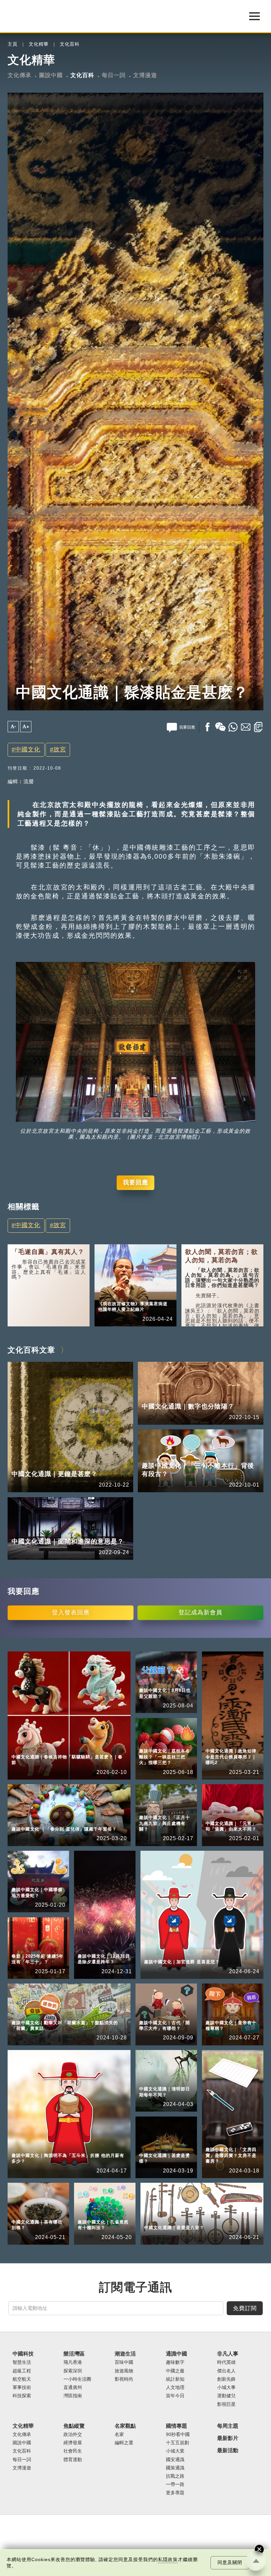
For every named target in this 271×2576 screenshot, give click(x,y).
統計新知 (175, 2379)
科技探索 (22, 2396)
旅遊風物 (124, 2371)
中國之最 (175, 2371)
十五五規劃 (177, 2443)
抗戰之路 (175, 2476)
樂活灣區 (74, 2354)
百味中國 (124, 2362)
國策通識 (175, 2468)
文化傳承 (19, 75)
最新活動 (228, 2450)
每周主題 (228, 2426)
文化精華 (39, 44)
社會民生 (73, 2451)
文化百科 (70, 44)
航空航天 (22, 2379)
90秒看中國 (178, 2434)
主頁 (13, 44)
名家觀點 (125, 2426)
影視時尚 (124, 2379)
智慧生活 (22, 2362)
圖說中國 (51, 75)
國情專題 (176, 2426)
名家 (119, 2434)
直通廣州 (73, 2387)
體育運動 (73, 2460)
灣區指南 (73, 2396)
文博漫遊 (145, 75)
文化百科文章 (31, 1350)
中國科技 (23, 2354)
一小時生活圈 (77, 2379)
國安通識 (175, 2460)
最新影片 (228, 2438)
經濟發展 (73, 2443)
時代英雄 (226, 2362)
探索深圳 (73, 2371)
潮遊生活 (125, 2354)
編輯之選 (124, 2443)
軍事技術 (22, 2387)
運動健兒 (226, 2396)
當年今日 (175, 2396)
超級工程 (22, 2371)
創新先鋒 (226, 2379)
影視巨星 (226, 2404)
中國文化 (28, 749)
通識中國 (176, 2354)
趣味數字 (175, 2362)
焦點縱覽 (74, 2426)
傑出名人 (226, 2371)
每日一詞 (114, 75)
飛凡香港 (73, 2362)
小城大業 (175, 2451)
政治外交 (73, 2434)
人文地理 (175, 2387)
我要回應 (135, 1182)
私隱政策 (168, 2560)
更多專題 (175, 2493)
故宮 (60, 749)
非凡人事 (108, 1295)
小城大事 (139, 1295)
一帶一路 (175, 2484)
